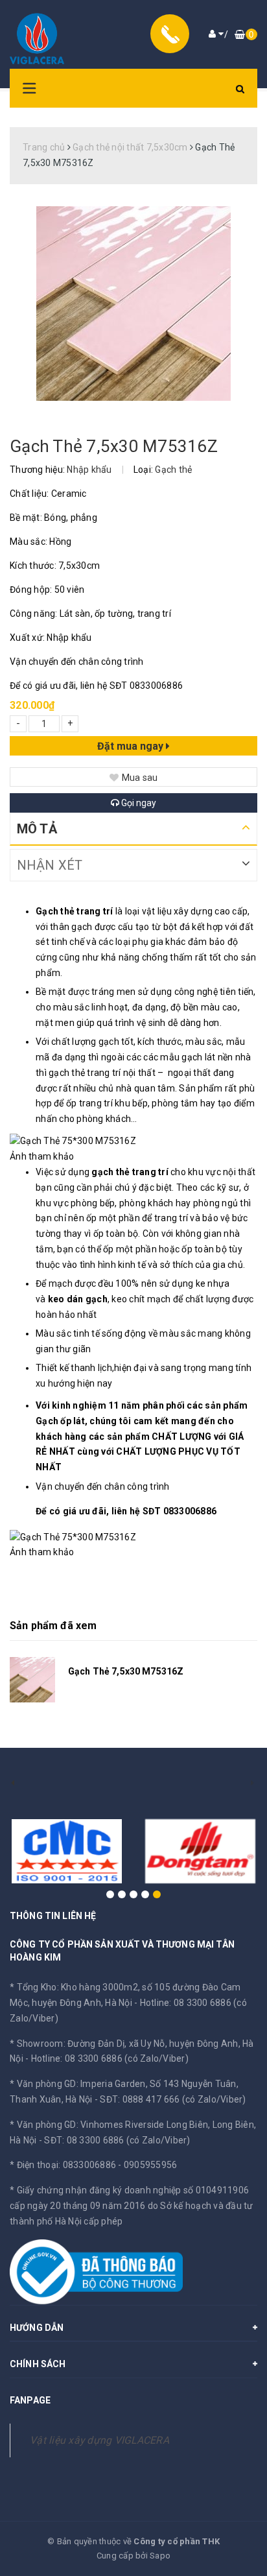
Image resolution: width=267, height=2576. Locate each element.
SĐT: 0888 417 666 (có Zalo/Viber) (173, 2099)
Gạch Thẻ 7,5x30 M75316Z (126, 1671)
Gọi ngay (138, 803)
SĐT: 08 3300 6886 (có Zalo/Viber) (117, 2140)
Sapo (160, 2556)
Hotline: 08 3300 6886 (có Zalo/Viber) (110, 2058)
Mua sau (140, 778)
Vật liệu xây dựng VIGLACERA (99, 2440)
